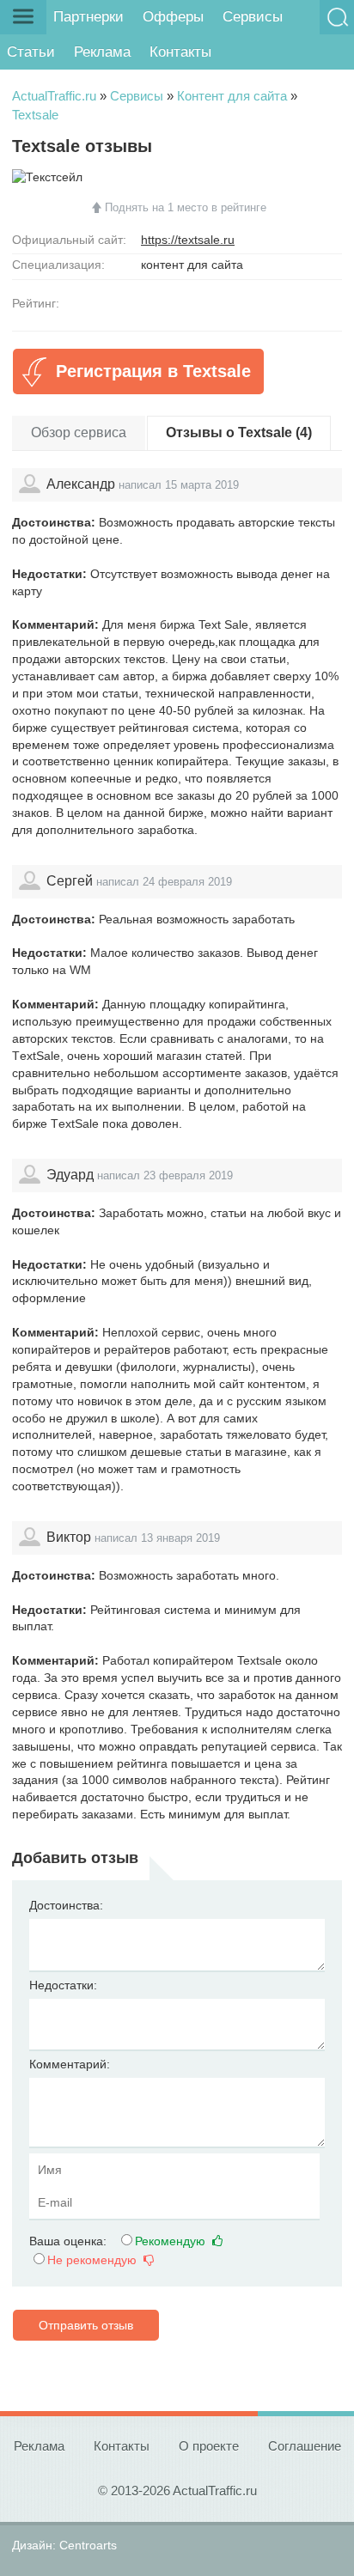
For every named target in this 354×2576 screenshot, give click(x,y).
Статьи (31, 52)
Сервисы (253, 17)
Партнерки (88, 17)
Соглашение (305, 2446)
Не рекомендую (94, 2260)
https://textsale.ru (188, 240)
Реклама (102, 52)
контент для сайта (192, 265)
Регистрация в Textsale (153, 371)
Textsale (35, 115)
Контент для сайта (232, 96)
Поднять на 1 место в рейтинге (186, 207)
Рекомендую (172, 2241)
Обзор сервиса (79, 432)
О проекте (209, 2446)
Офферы (173, 17)
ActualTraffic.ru (54, 96)
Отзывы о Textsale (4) (239, 432)
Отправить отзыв (86, 2325)
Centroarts (88, 2545)
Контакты (180, 52)
